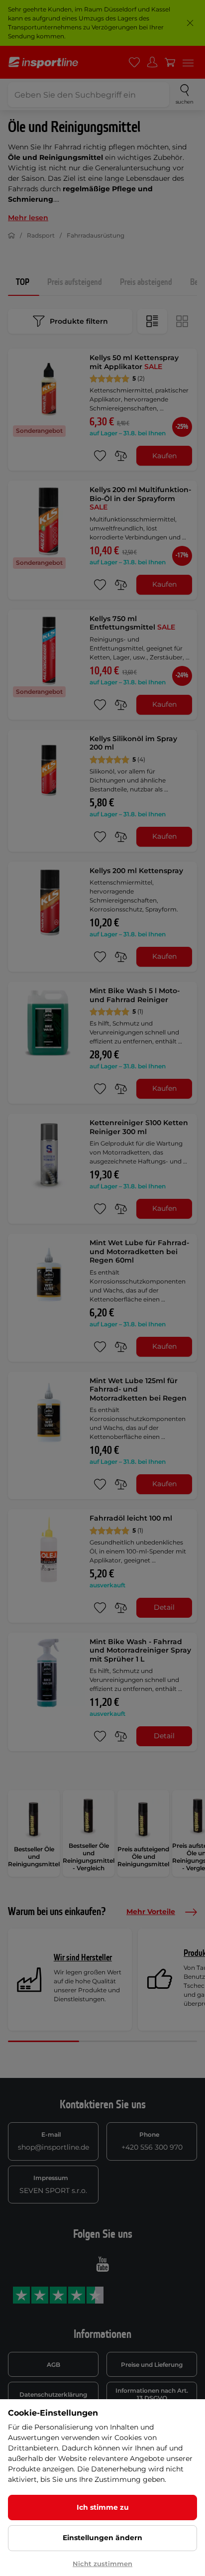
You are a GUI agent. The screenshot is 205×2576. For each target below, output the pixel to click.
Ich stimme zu (103, 2507)
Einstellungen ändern (102, 2538)
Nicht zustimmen (102, 2564)
